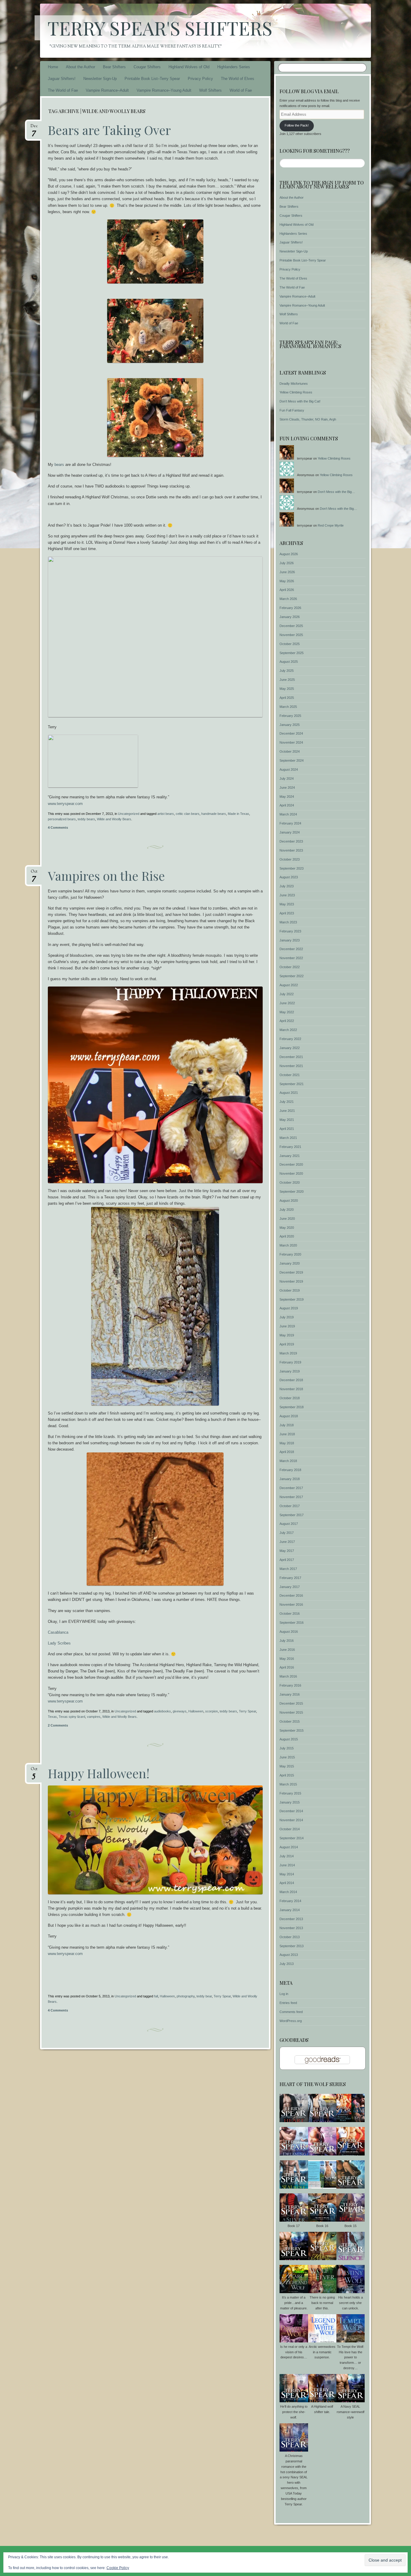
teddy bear (204, 1996)
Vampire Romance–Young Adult (164, 90)
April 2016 (287, 1667)
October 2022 (290, 967)
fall (156, 1996)
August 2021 (289, 1093)
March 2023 (288, 922)
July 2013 (287, 1964)
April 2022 (287, 1021)
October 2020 (290, 1182)
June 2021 (287, 1111)
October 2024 (290, 751)
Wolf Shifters (210, 90)
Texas (52, 1717)
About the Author (80, 67)
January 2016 (290, 1694)
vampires (94, 1717)
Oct (34, 873)
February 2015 (290, 1793)
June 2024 (287, 788)
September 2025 (292, 653)
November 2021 (291, 1066)
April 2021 (287, 1129)
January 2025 (290, 725)
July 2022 (287, 994)
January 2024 (290, 832)
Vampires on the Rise (106, 876)
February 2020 (290, 1254)
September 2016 (292, 1623)
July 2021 (287, 1102)
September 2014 (292, 1838)
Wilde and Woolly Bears (114, 819)
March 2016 (288, 1676)
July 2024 (287, 779)
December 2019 (291, 1272)
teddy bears (86, 819)
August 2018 (289, 1416)
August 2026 (289, 554)
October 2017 (290, 1506)
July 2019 (287, 1317)
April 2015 (287, 1775)
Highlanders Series (234, 67)
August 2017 (289, 1524)
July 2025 (287, 671)
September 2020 (292, 1192)
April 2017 (287, 1560)
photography (186, 1996)
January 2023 (290, 940)
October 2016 (290, 1614)
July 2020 (287, 1210)
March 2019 (288, 1353)
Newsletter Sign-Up (100, 79)
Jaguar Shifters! (62, 79)
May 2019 (287, 1335)
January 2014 (290, 1910)
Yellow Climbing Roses (296, 392)
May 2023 (287, 904)
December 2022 (291, 949)
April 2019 (287, 1344)
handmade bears (214, 814)
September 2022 (292, 976)
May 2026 (287, 581)
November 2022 (291, 958)
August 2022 (289, 985)
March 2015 (288, 1784)
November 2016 (291, 1605)
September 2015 (292, 1730)
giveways (180, 1711)
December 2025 (291, 626)
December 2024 (291, 733)
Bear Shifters (114, 67)
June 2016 (287, 1650)
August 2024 (289, 769)
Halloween (196, 1711)
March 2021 (288, 1138)
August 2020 (289, 1201)
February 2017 (290, 1578)
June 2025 (287, 680)
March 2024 (288, 814)
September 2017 (292, 1515)
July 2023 (287, 886)
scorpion (212, 1711)
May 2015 (287, 1766)
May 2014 (287, 1874)
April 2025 (287, 698)
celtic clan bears (188, 814)
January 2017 (290, 1587)
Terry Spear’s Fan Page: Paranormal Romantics (310, 344)
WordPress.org (291, 2021)
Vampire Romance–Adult (107, 90)
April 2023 (287, 913)
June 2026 (287, 572)
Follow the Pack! (297, 125)
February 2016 (290, 1685)
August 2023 (289, 877)
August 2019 (289, 1308)
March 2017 (288, 1569)
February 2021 (290, 1147)
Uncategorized (129, 814)
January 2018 (290, 1479)
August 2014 (289, 1847)
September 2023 (292, 868)
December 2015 (291, 1703)
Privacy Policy (200, 79)
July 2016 (287, 1641)
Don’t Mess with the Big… (336, 492)
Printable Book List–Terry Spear (152, 79)
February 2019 (290, 1362)
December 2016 (291, 1595)
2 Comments (58, 1725)
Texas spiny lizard (72, 1717)
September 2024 (292, 760)
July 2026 (287, 563)
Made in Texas (238, 814)
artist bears (166, 814)
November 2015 (291, 1712)
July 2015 (287, 1748)
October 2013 (290, 1937)
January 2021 (290, 1156)
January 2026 (290, 617)
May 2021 (287, 1120)
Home (53, 67)
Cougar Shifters (147, 67)
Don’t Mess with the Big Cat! (300, 401)
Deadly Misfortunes (294, 384)
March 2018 (288, 1461)
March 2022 (288, 1030)
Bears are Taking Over (109, 130)
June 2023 (287, 895)
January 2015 (290, 1802)
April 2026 (287, 590)
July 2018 (287, 1425)
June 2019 (287, 1326)
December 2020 (291, 1164)
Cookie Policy (118, 2568)
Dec (34, 128)
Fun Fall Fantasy (292, 410)
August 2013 (289, 1955)
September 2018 (292, 1407)
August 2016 (289, 1632)
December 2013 (291, 1919)
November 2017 (291, 1497)
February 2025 (290, 716)
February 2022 (290, 1039)
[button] (294, 2109)
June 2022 (287, 1003)
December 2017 (291, 1488)
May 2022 (287, 1012)
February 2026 (290, 608)
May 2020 (287, 1228)
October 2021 (290, 1075)
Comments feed (291, 2012)
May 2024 (287, 797)
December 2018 (291, 1380)
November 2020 (291, 1173)
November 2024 (291, 742)
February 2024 (290, 823)
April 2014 (287, 1883)
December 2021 (291, 1057)
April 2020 (287, 1236)
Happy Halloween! (99, 1773)
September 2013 (292, 1946)
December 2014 (291, 1811)
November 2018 (291, 1389)
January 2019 (290, 1371)
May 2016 (287, 1659)
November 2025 (291, 635)
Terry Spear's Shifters (160, 28)
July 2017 (287, 1533)
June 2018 (287, 1434)
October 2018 (290, 1398)
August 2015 (289, 1739)
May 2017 (287, 1551)
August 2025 (289, 662)
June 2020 (287, 1219)
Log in (284, 1994)
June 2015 (287, 1757)
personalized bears (62, 819)
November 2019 (291, 1281)
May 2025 (287, 689)
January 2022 (290, 1048)
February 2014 (290, 1901)
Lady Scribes (59, 1643)
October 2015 (290, 1721)
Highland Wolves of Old (189, 67)
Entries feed (288, 2003)
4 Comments (58, 828)
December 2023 (291, 841)
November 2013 (291, 1928)
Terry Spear (247, 1711)
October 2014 (290, 1829)
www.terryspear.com (65, 804)
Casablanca (58, 1632)
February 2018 (290, 1470)
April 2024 (287, 805)
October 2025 (290, 644)
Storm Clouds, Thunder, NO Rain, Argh (308, 419)
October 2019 (290, 1290)
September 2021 (292, 1084)
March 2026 (288, 599)
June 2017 (287, 1542)
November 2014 (291, 1820)
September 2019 (292, 1299)
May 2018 (287, 1443)
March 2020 (288, 1245)
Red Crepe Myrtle (331, 525)
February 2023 (290, 931)
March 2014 (288, 1892)
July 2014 (287, 1856)
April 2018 (287, 1452)
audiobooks (162, 1711)
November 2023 (291, 850)
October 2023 (290, 859)
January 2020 (290, 1263)
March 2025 (288, 707)
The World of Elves (238, 79)
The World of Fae (63, 90)
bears (60, 465)
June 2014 (287, 1865)
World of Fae (241, 90)
